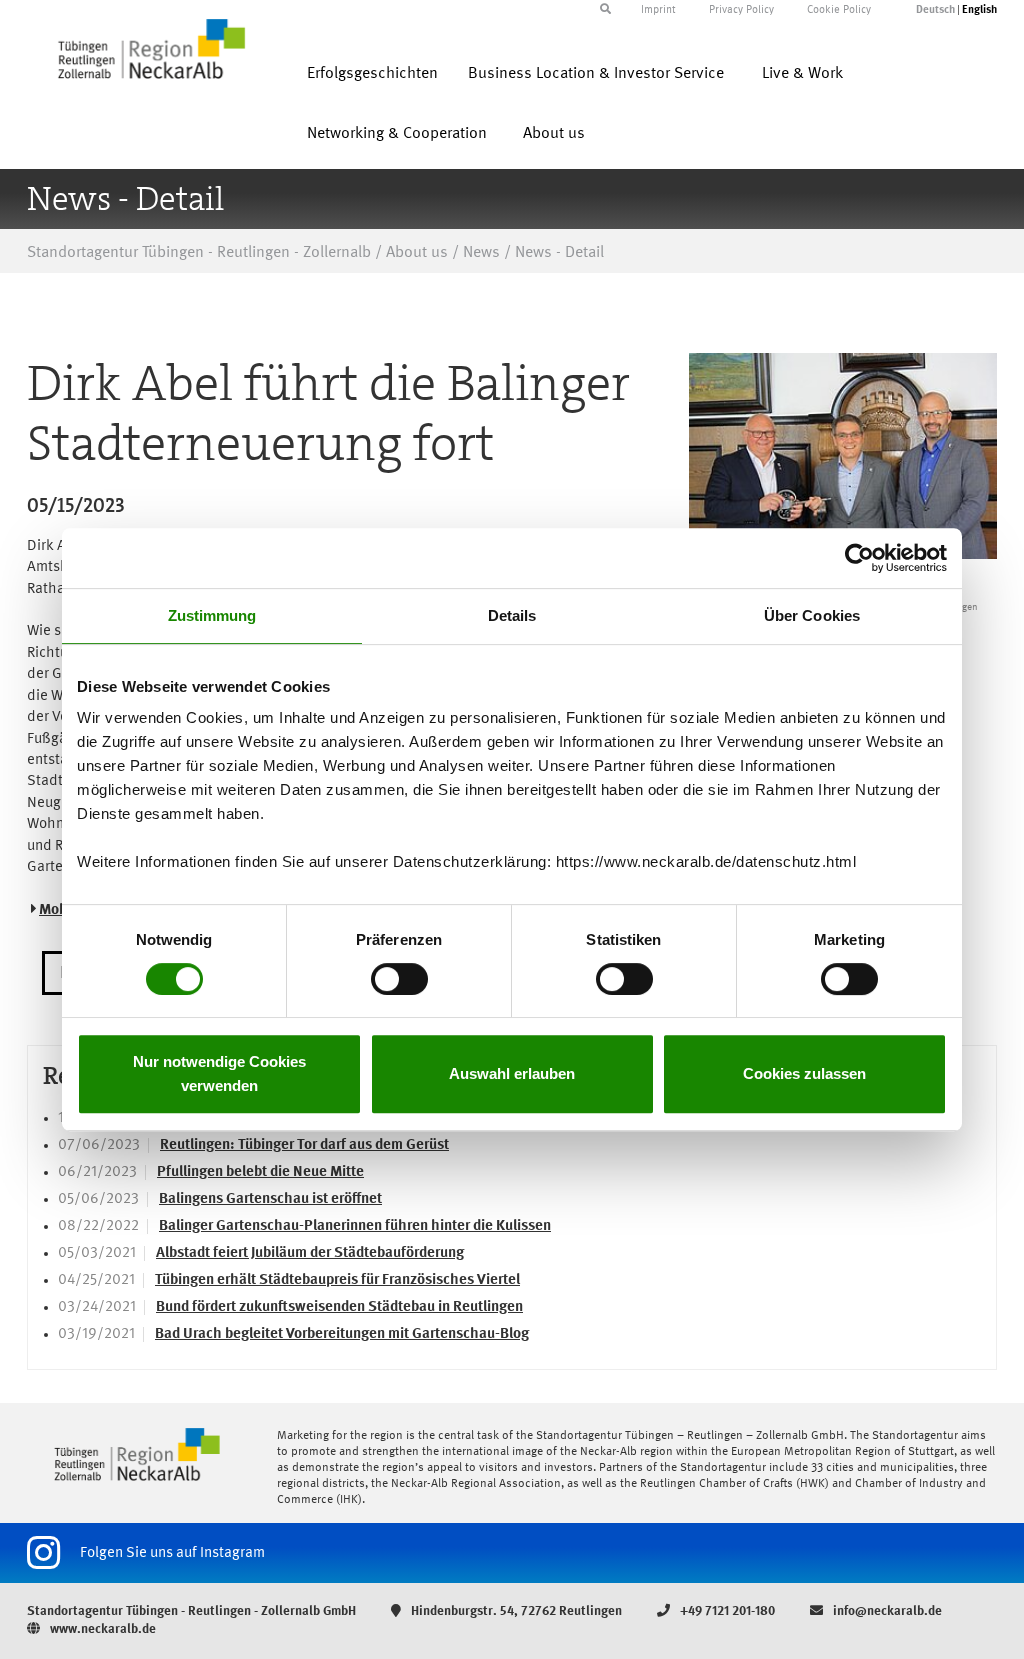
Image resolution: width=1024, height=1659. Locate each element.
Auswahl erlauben (512, 1073)
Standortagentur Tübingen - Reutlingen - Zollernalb (199, 253)
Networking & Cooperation (397, 134)
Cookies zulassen (804, 1073)
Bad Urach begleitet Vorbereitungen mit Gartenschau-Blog (342, 1334)
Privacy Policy (741, 10)
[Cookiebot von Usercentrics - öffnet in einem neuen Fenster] (859, 558)
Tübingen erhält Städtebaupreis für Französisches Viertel (337, 1280)
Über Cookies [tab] (812, 615)
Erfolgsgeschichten (372, 74)
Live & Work (802, 74)
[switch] (399, 979)
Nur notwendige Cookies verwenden (219, 1073)
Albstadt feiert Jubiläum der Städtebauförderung (310, 1253)
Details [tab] (512, 615)
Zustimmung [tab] (212, 615)
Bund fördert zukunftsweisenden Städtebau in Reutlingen (339, 1307)
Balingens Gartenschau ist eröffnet (270, 1199)
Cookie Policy (839, 10)
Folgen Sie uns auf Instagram (172, 1553)
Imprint (658, 10)
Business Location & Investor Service (596, 74)
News (481, 253)
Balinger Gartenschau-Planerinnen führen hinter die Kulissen (355, 1226)
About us (554, 134)
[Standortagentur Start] (137, 1454)
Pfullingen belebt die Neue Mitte (260, 1172)
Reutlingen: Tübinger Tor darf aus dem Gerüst (304, 1145)
